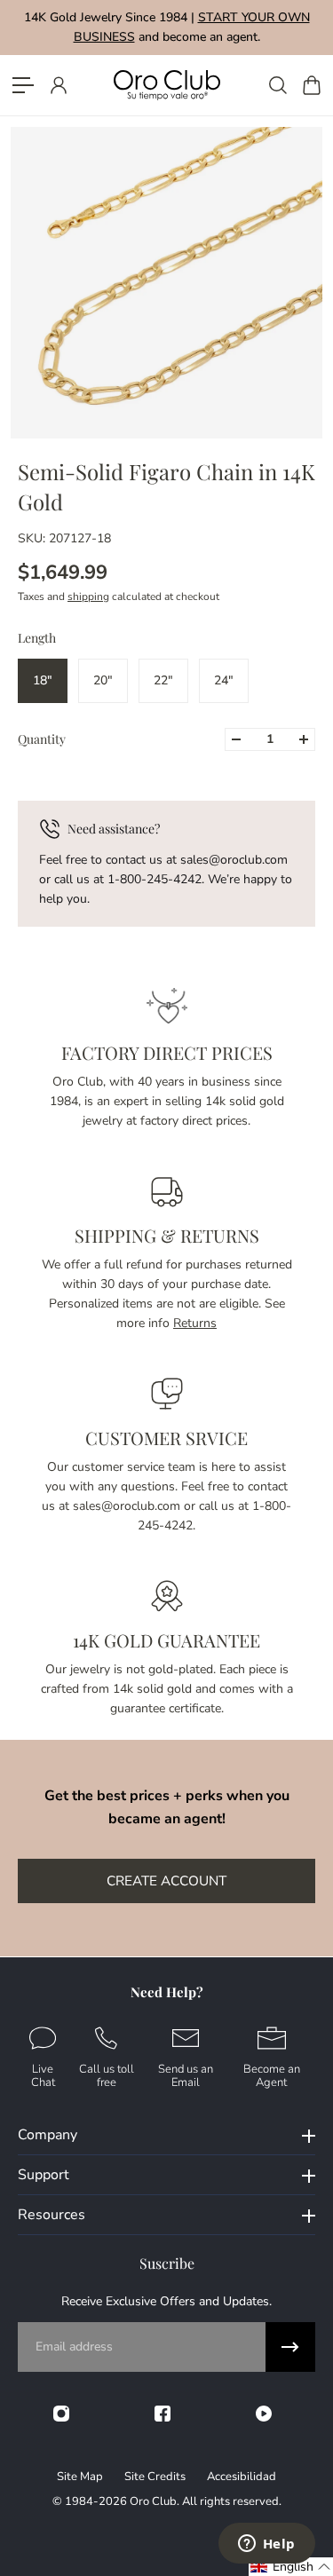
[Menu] (23, 85)
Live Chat (43, 2075)
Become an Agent (272, 2075)
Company (48, 2135)
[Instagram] (61, 2414)
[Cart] (311, 85)
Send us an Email (186, 2075)
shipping (88, 597)
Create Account (166, 1881)
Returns (195, 1323)
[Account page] (58, 85)
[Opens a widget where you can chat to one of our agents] (266, 2545)
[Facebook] (163, 2414)
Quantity (42, 739)
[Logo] (167, 85)
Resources (52, 2215)
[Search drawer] (277, 85)
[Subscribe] (290, 2347)
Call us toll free (107, 2075)
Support (44, 2175)
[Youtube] (264, 2414)
